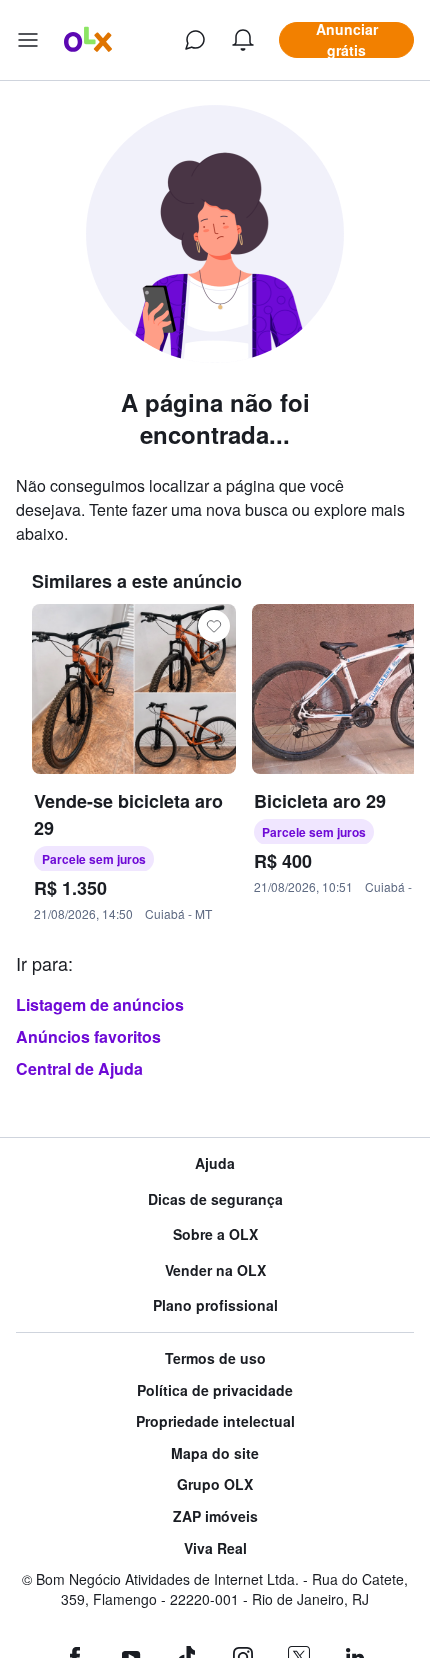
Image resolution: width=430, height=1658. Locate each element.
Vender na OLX (215, 1270)
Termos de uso (215, 1358)
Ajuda (215, 1163)
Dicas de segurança (215, 1199)
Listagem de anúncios (100, 1004)
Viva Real (215, 1548)
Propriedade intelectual (215, 1421)
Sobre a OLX (215, 1234)
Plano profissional (215, 1305)
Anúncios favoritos (88, 1036)
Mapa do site (215, 1453)
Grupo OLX (215, 1484)
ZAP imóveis (215, 1516)
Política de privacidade (215, 1390)
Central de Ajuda (79, 1068)
